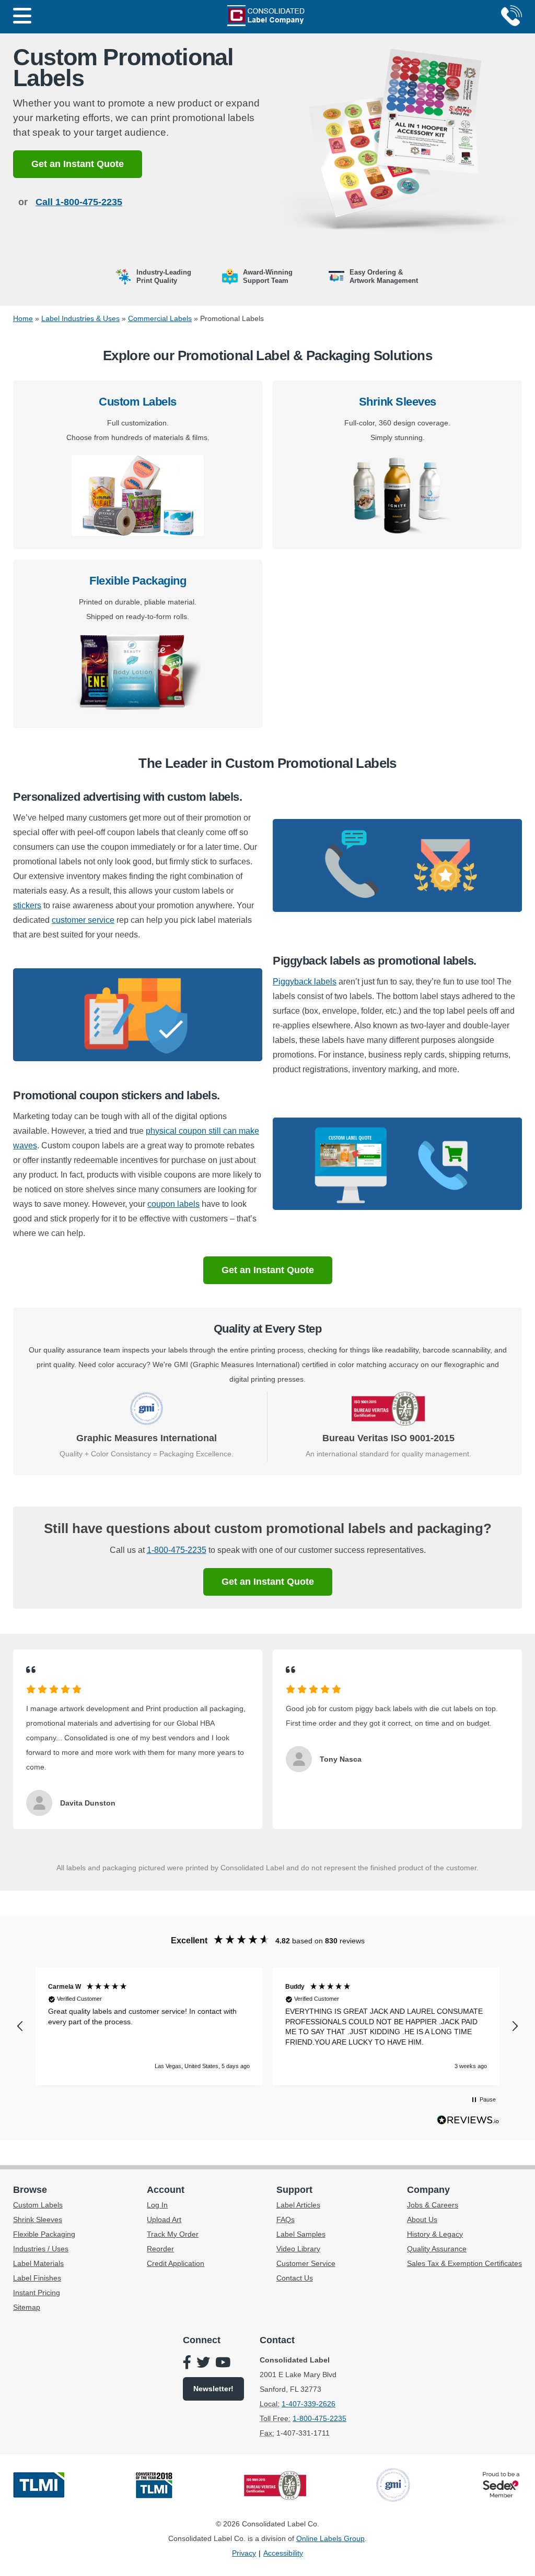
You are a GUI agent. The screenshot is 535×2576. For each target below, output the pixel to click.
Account (166, 2190)
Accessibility (283, 2553)
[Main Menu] (22, 17)
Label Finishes (37, 2278)
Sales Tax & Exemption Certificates (464, 2263)
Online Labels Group (330, 2538)
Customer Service (306, 2263)
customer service (83, 920)
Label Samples (301, 2234)
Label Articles (298, 2205)
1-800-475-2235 (177, 1550)
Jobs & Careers (433, 2205)
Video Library (298, 2249)
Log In (157, 2205)
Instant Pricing (37, 2293)
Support (294, 2190)
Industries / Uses (41, 2249)
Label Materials (38, 2263)
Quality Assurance (437, 2249)
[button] (20, 2026)
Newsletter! (213, 2389)
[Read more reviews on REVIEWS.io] (468, 2122)
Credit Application (176, 2263)
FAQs (286, 2219)
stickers (27, 905)
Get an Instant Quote (78, 164)
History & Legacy (435, 2234)
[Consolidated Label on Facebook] (187, 2364)
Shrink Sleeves (398, 402)
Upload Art (164, 2219)
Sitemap (27, 2307)
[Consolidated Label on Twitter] (203, 2364)
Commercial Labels (160, 318)
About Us (422, 2219)
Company (428, 2190)
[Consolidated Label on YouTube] (223, 2364)
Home (23, 318)
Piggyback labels (305, 982)
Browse (30, 2190)
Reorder (160, 2249)
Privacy (244, 2553)
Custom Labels (138, 402)
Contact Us (295, 2278)
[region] (267, 2026)
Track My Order (173, 2234)
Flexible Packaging (138, 581)
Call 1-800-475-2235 (79, 202)
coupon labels (173, 1204)
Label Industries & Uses (80, 318)
